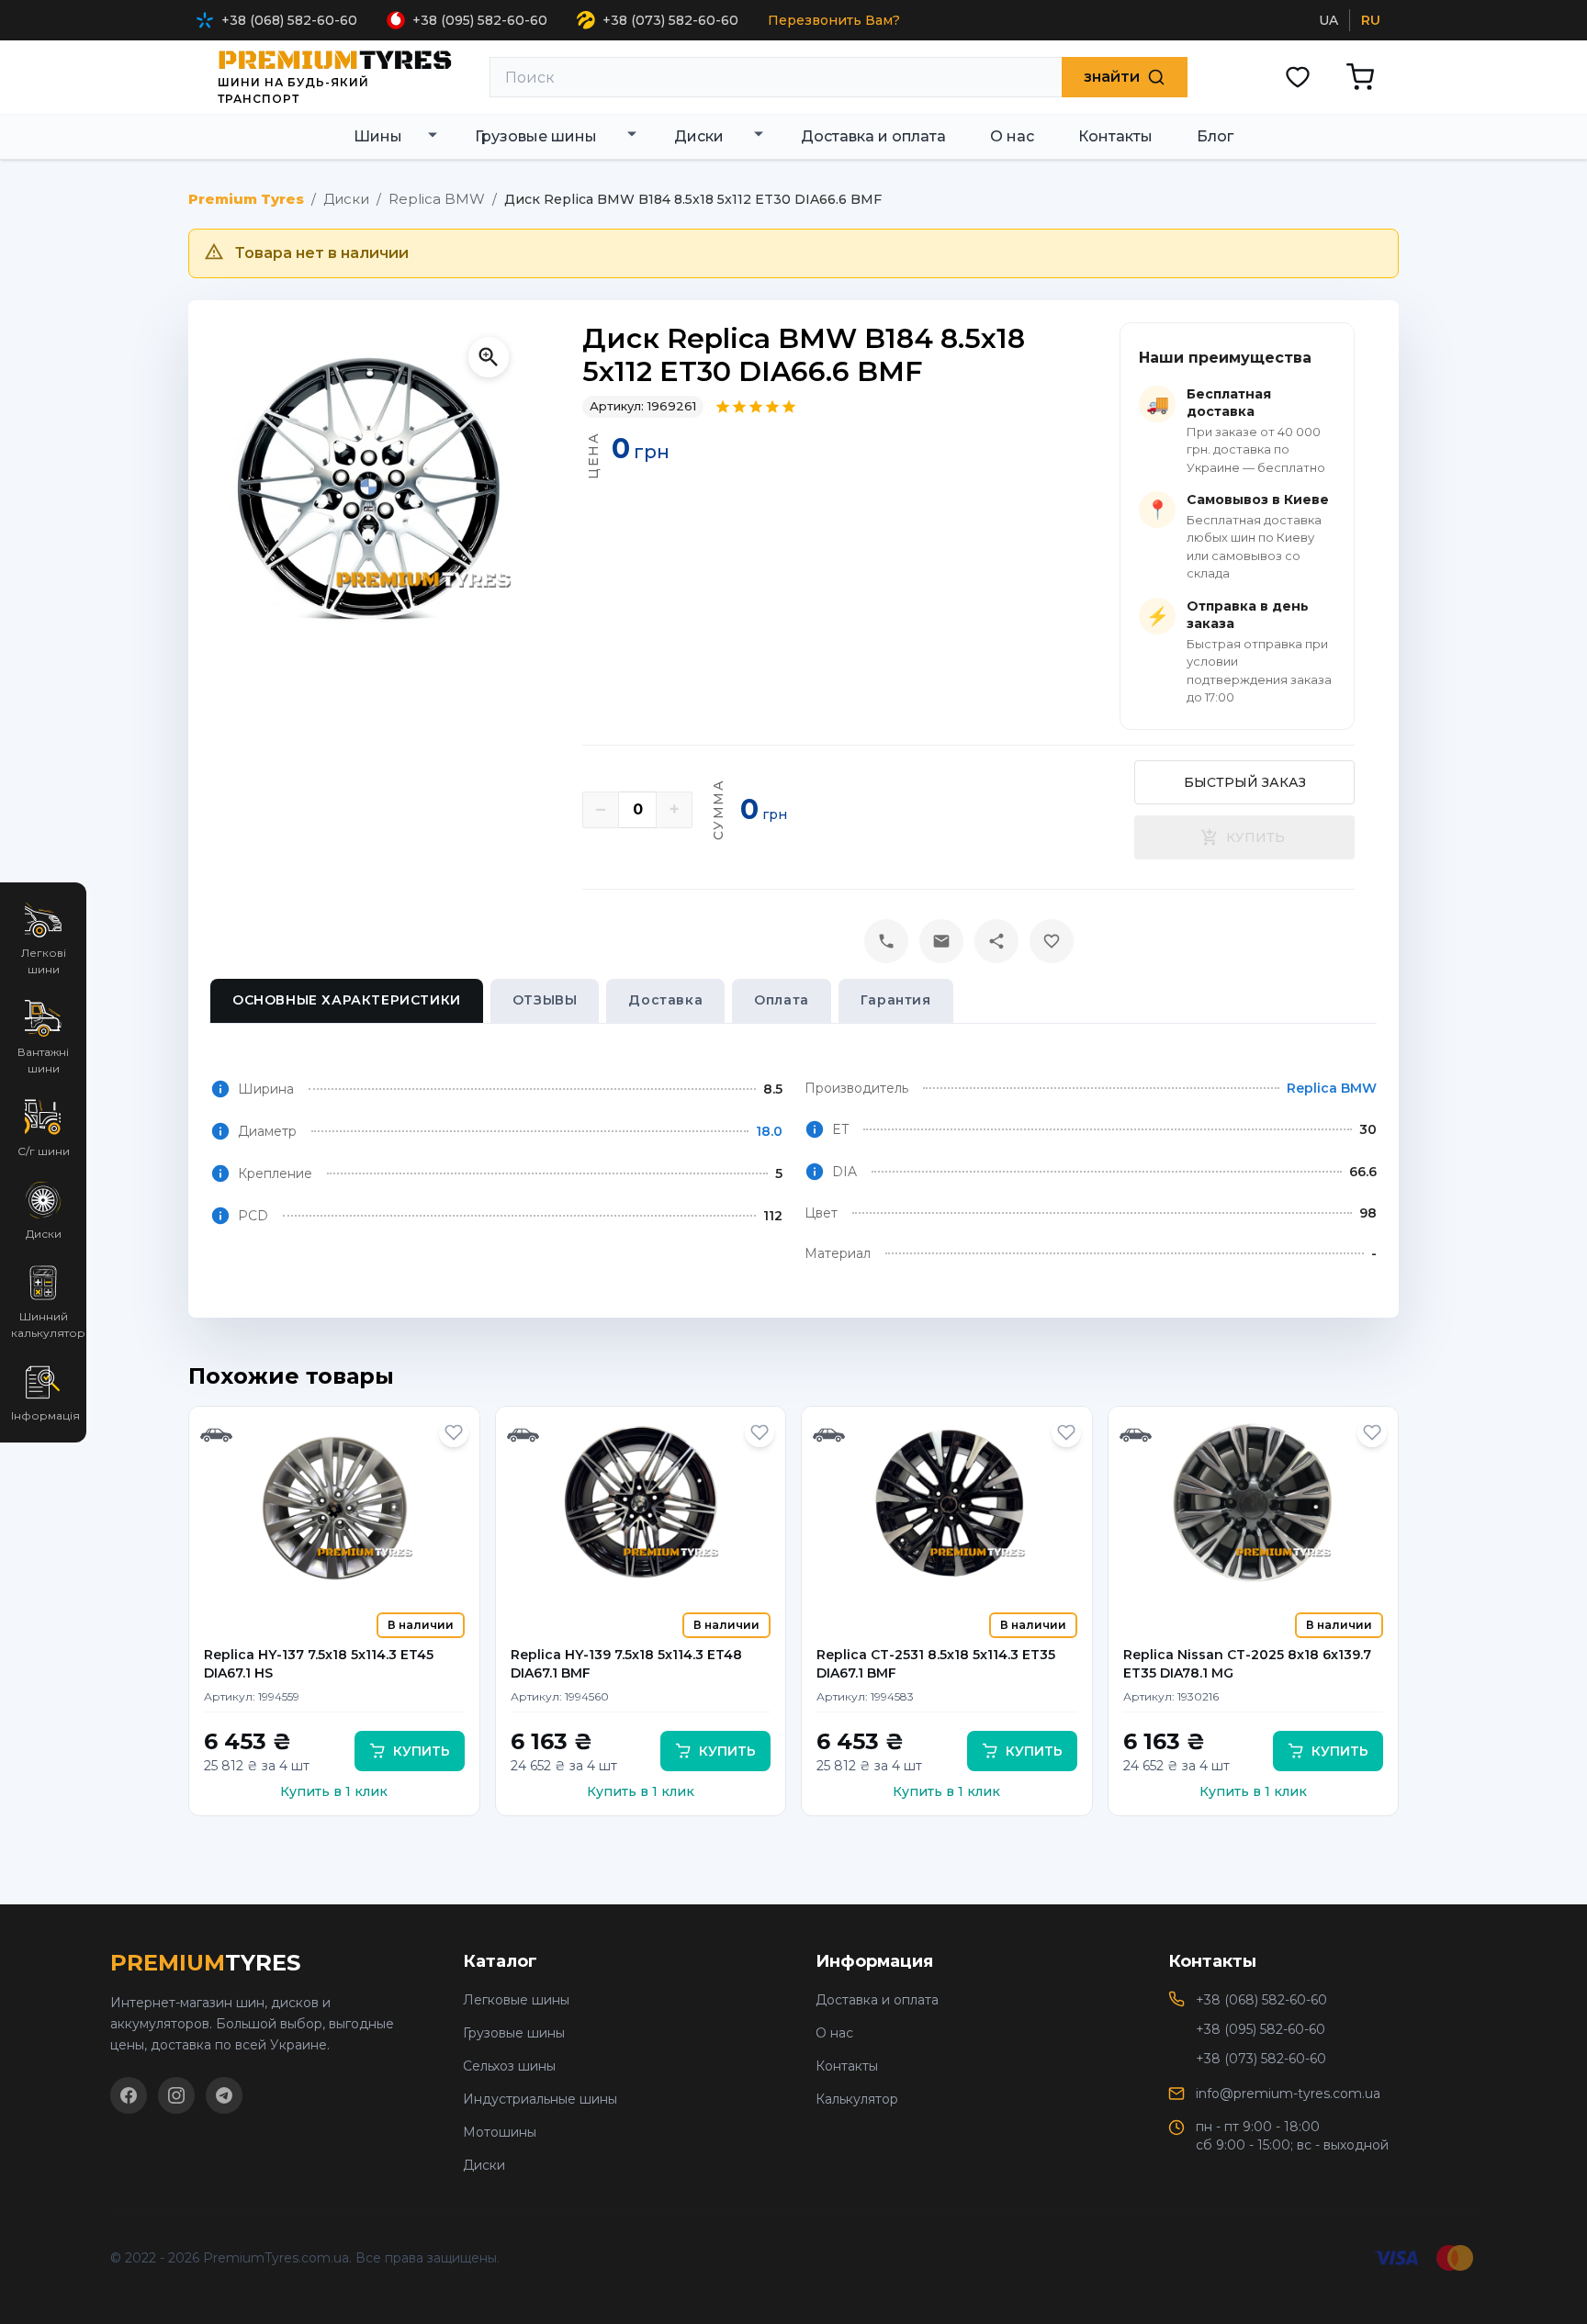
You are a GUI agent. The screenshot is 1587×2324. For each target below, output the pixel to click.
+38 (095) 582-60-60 (480, 20)
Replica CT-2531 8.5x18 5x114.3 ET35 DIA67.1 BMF (936, 1664)
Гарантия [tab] (896, 1000)
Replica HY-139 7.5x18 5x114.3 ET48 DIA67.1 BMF (626, 1664)
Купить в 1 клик (334, 1791)
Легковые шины (516, 2000)
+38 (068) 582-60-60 (289, 20)
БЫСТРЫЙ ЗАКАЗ (1245, 782)
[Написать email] (941, 941)
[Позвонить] (886, 941)
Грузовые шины (514, 2033)
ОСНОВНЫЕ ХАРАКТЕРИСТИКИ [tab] (347, 1000)
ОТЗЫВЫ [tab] (545, 1000)
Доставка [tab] (665, 1000)
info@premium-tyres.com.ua (1288, 2094)
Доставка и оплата (877, 2000)
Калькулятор (857, 2099)
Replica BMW (437, 199)
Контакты (847, 2066)
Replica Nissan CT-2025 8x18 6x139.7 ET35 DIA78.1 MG (1247, 1664)
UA (1328, 20)
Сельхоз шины (509, 2066)
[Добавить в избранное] (454, 1432)
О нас (834, 2033)
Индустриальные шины (540, 2099)
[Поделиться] (996, 941)
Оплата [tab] (782, 1000)
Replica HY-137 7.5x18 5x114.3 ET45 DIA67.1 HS (319, 1664)
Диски (346, 199)
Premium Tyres (246, 199)
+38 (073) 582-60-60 (670, 20)
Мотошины (500, 2132)
